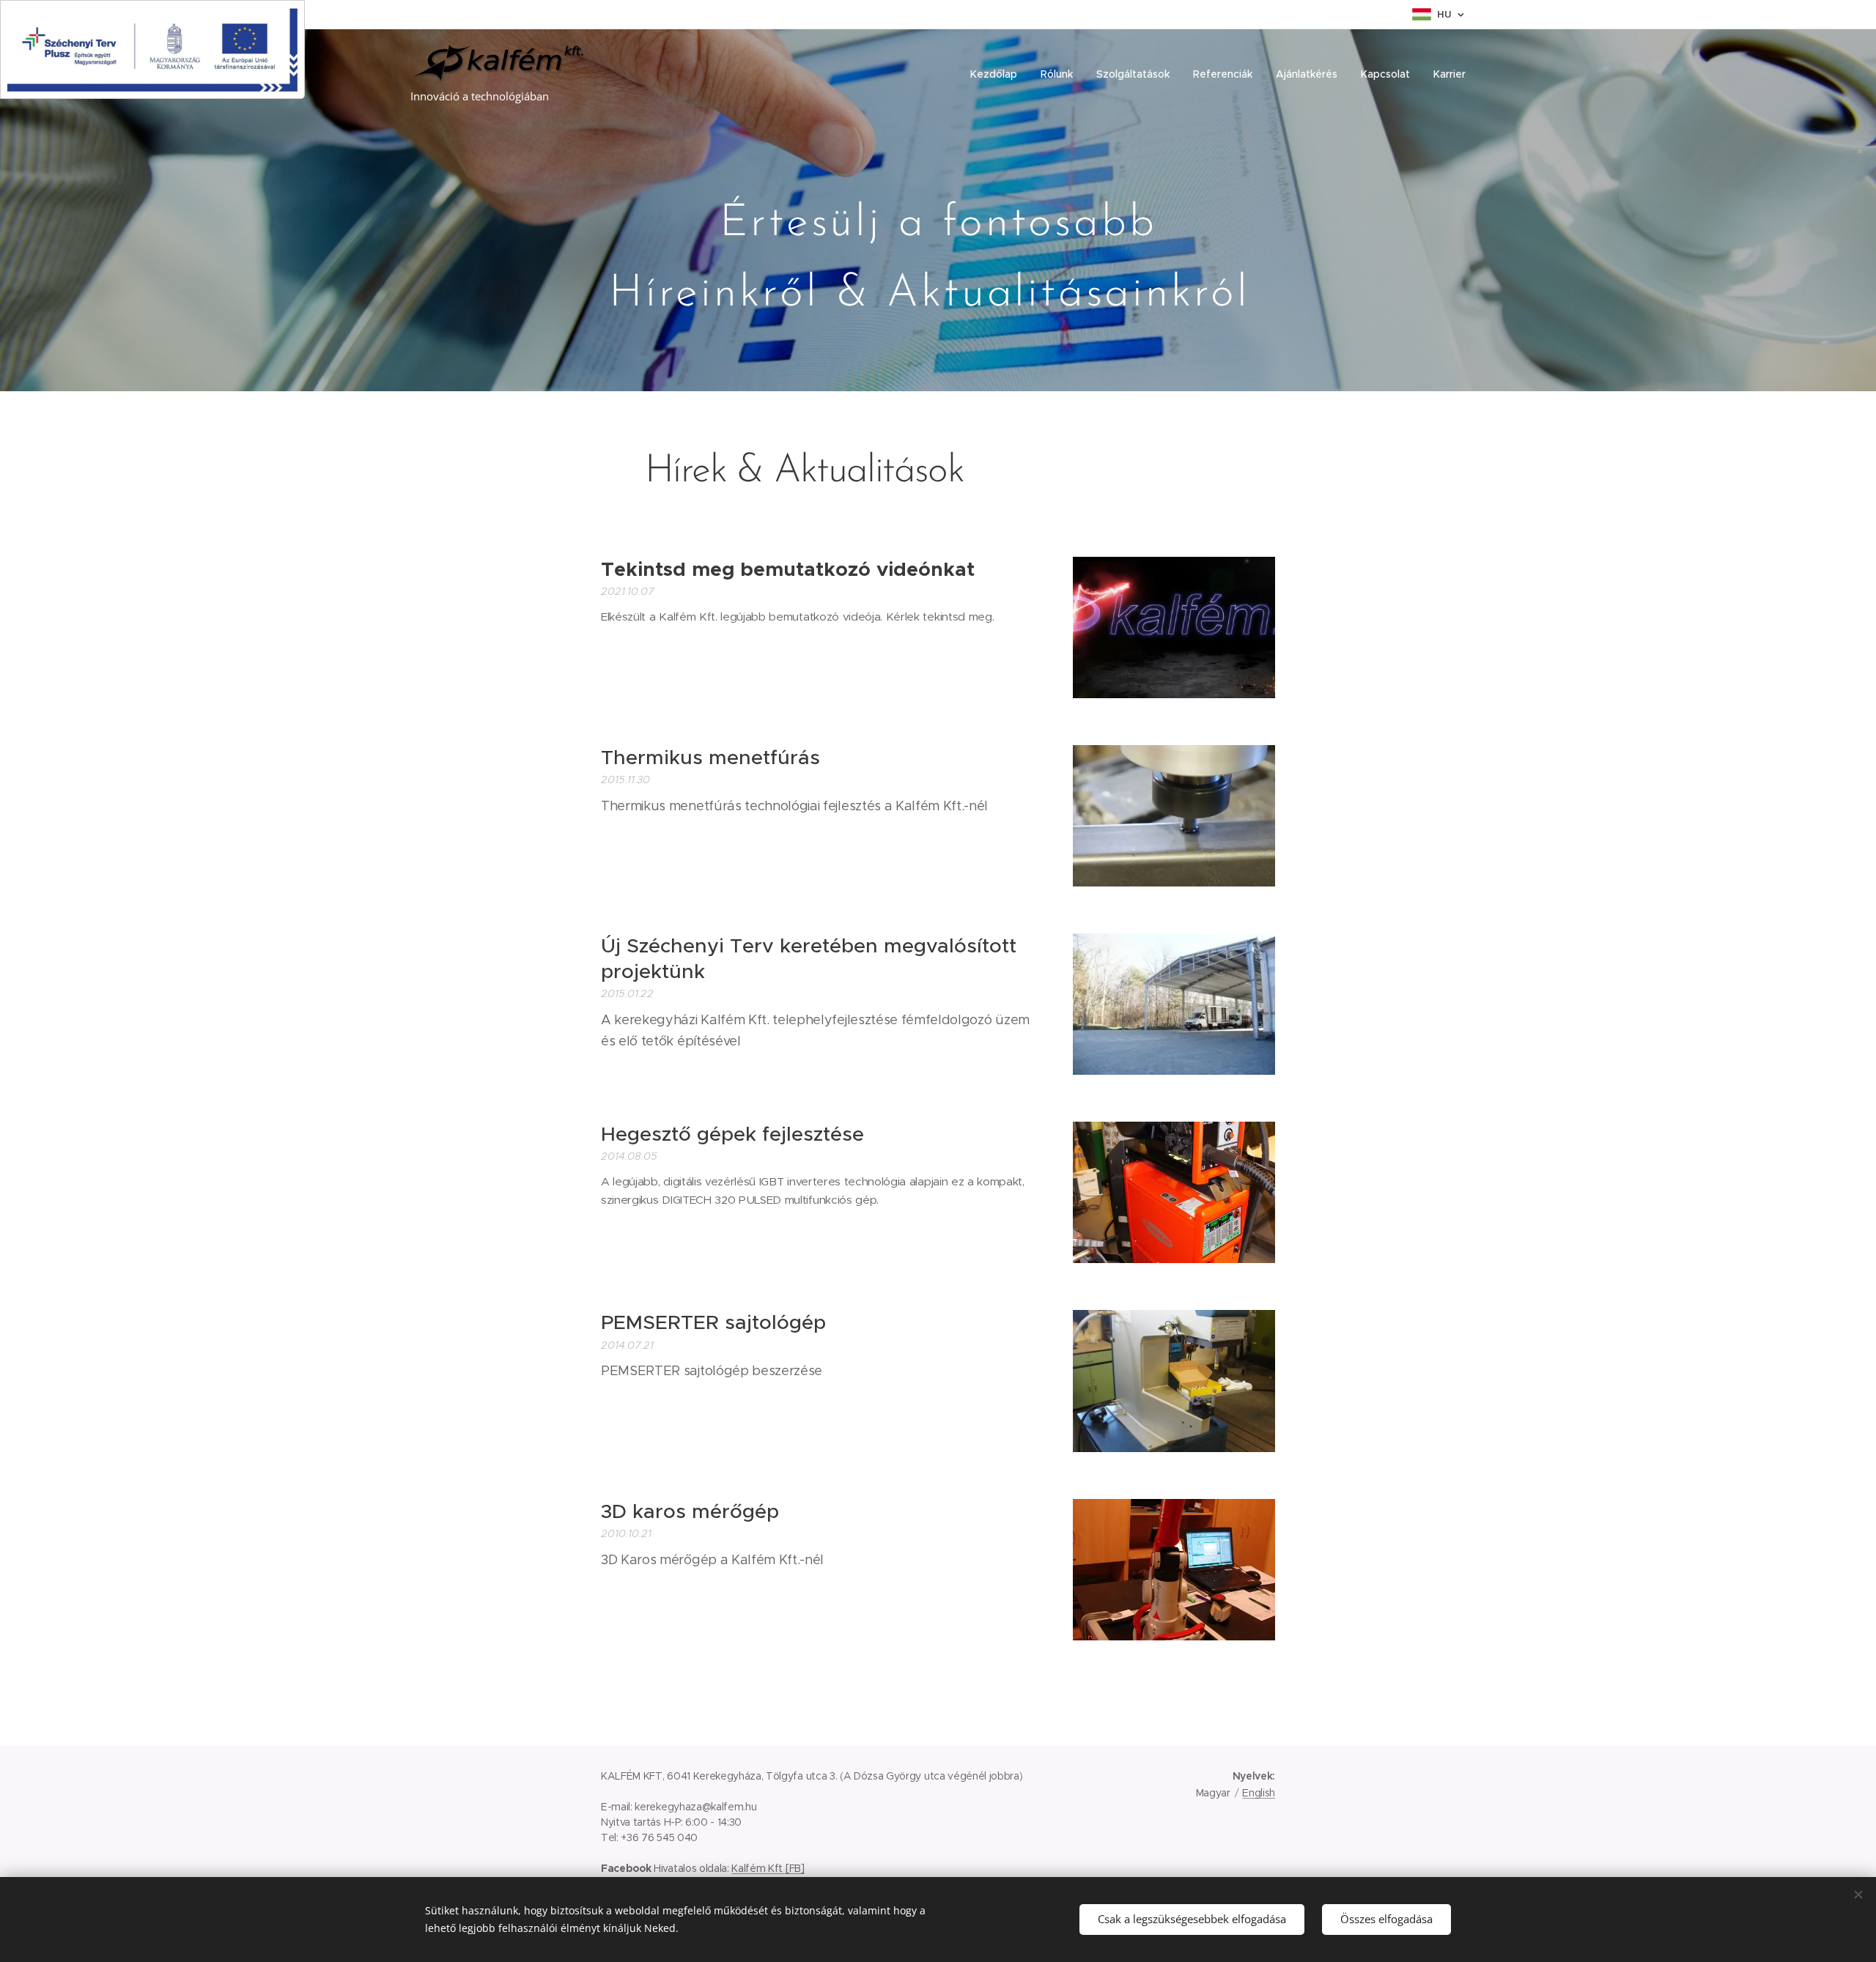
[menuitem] (998, 74)
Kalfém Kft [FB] (768, 1868)
